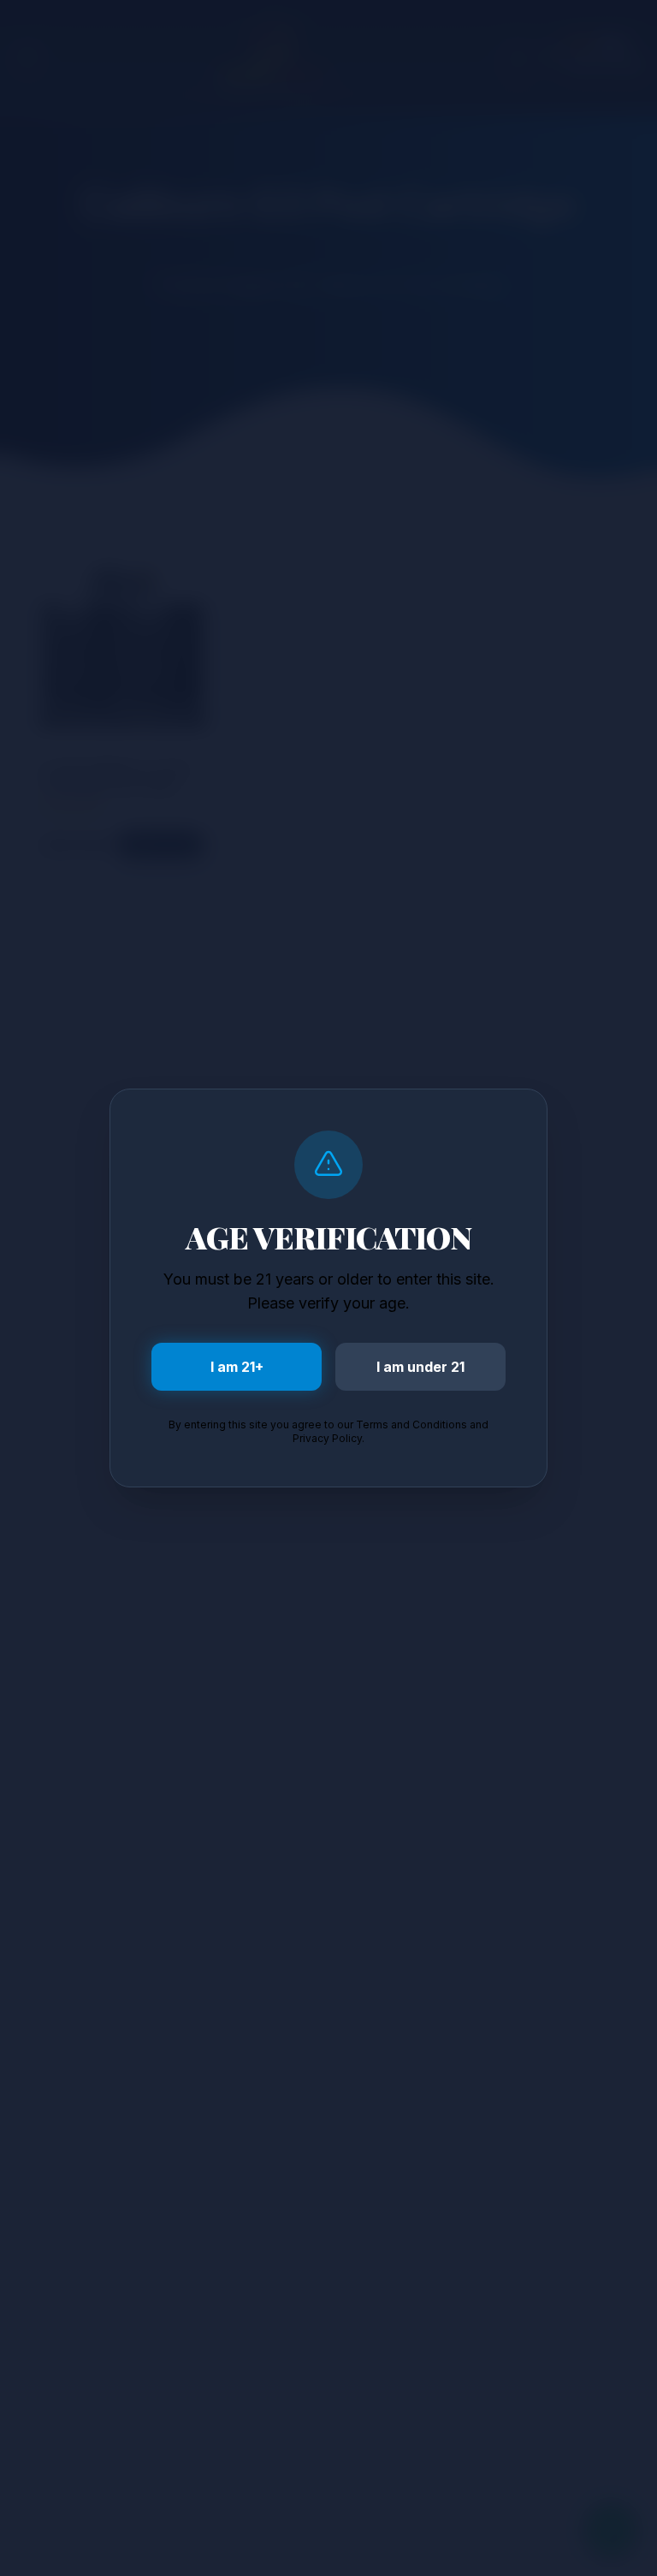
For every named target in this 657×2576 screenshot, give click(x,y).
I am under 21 (420, 1367)
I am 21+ (237, 1367)
